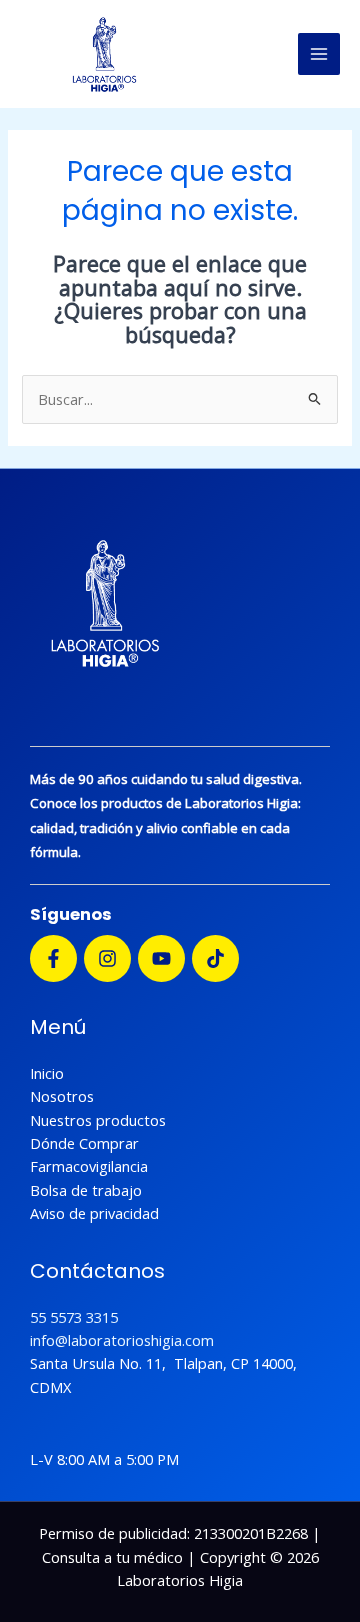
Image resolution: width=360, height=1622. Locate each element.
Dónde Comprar (84, 1143)
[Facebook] (53, 958)
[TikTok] (215, 958)
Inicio (47, 1073)
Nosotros (62, 1096)
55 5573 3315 (74, 1317)
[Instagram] (107, 958)
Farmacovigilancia (89, 1166)
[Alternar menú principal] (319, 54)
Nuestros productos (98, 1120)
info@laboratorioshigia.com (122, 1340)
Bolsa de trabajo (86, 1190)
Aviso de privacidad (94, 1213)
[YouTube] (161, 958)
